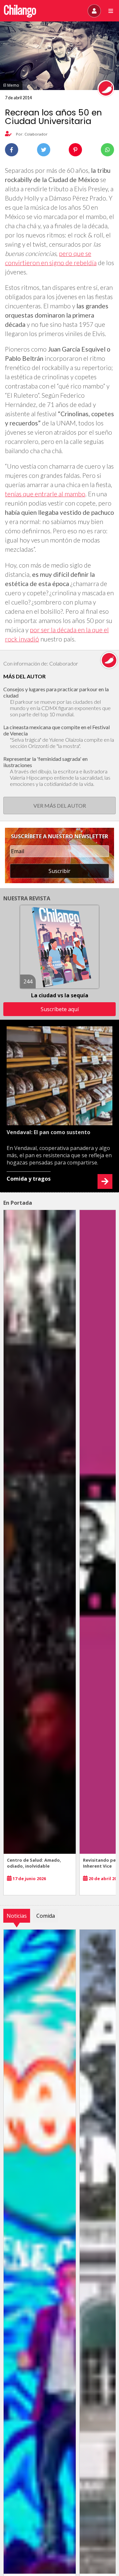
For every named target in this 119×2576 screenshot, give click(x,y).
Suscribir (59, 871)
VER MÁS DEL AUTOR (60, 806)
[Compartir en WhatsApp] (107, 150)
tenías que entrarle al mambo (45, 494)
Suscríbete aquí (60, 1009)
